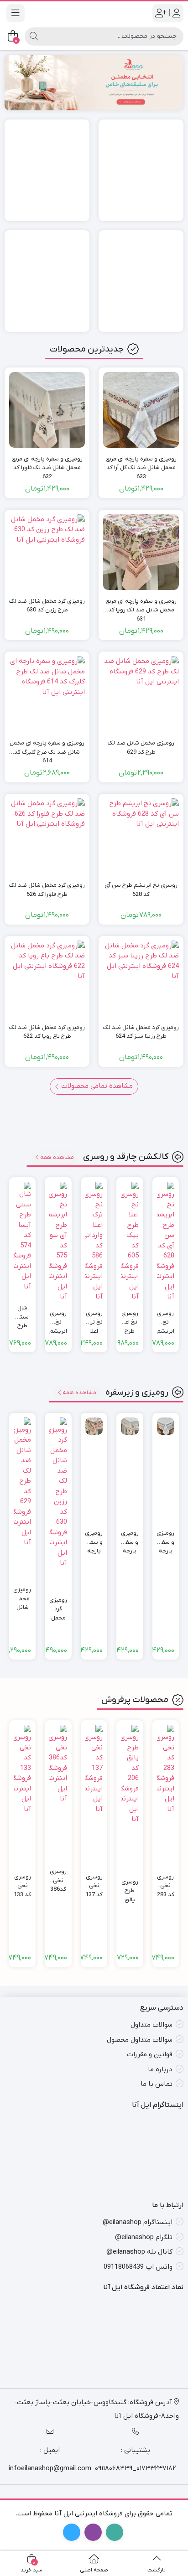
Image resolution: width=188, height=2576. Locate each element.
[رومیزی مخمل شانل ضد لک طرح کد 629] (141, 694)
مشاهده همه (57, 1157)
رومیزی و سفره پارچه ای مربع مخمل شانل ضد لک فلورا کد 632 (47, 464)
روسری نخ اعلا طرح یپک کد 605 (130, 1318)
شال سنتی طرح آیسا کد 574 (22, 1313)
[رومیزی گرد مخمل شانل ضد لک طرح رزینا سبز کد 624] (141, 978)
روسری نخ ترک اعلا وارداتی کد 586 (94, 1318)
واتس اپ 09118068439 (138, 2266)
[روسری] (47, 170)
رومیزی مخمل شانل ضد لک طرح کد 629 (141, 747)
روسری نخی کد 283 (166, 1882)
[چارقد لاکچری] (47, 281)
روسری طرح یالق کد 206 (130, 1887)
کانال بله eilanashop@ (139, 2252)
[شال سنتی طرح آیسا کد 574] (22, 1237)
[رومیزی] (141, 170)
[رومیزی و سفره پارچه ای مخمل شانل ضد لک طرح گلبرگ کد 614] (47, 694)
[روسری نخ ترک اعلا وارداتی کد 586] (94, 1242)
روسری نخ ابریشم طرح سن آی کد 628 (141, 890)
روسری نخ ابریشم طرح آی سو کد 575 (58, 1318)
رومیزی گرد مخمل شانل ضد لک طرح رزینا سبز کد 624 (141, 1032)
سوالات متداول (151, 2025)
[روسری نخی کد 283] (166, 1769)
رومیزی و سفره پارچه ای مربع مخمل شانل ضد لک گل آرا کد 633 (141, 464)
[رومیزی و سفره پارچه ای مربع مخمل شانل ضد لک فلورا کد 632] (47, 410)
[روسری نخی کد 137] (94, 1769)
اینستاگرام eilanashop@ (138, 2222)
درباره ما (160, 2069)
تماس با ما (157, 2084)
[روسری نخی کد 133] (22, 1769)
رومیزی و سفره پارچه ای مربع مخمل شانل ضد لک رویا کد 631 (141, 606)
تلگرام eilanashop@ (144, 2237)
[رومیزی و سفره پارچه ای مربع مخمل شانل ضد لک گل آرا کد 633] (141, 410)
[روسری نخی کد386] (58, 1764)
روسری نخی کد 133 (22, 1882)
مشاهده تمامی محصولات (96, 1086)
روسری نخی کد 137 (94, 1882)
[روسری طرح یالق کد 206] (130, 1775)
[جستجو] (34, 36)
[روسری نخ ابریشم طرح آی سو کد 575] (58, 1242)
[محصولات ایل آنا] (94, 82)
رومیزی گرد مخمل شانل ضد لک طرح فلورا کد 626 (47, 890)
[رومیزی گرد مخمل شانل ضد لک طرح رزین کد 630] (47, 552)
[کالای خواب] (141, 281)
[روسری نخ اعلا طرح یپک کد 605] (130, 1242)
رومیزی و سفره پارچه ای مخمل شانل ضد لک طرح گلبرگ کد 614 (47, 748)
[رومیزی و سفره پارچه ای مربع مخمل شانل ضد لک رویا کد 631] (141, 552)
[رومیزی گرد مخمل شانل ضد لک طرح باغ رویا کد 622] (47, 978)
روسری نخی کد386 (58, 1876)
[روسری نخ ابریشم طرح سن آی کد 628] (141, 836)
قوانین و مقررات (150, 2054)
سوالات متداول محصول (140, 2040)
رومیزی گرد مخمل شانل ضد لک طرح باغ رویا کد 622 (47, 1032)
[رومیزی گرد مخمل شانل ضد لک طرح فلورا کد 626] (47, 836)
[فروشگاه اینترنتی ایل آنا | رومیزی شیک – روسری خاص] (94, 13)
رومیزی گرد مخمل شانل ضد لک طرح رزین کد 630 (47, 606)
